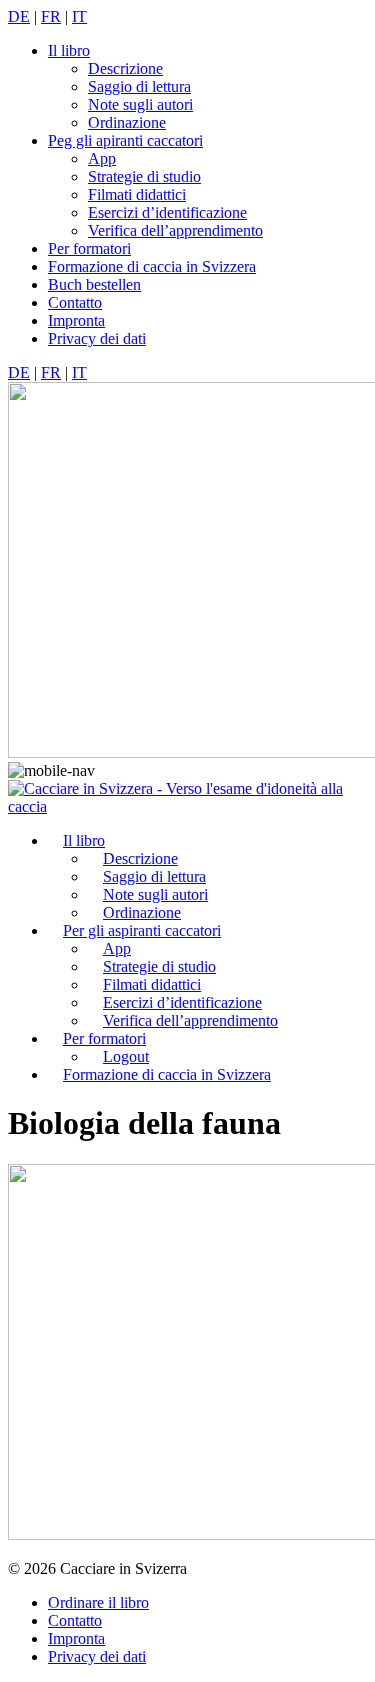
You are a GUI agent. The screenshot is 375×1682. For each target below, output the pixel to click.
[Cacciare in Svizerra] (187, 806)
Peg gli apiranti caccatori (125, 140)
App (102, 158)
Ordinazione (127, 122)
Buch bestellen (94, 284)
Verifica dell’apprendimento (175, 230)
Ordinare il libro (98, 1602)
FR (51, 16)
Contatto (75, 302)
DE (19, 16)
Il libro (69, 50)
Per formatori (89, 248)
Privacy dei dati (97, 338)
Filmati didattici (137, 194)
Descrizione (125, 68)
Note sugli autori (140, 104)
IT (79, 16)
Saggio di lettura (139, 86)
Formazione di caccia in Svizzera (152, 266)
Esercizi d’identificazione (167, 212)
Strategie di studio (144, 176)
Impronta (76, 320)
